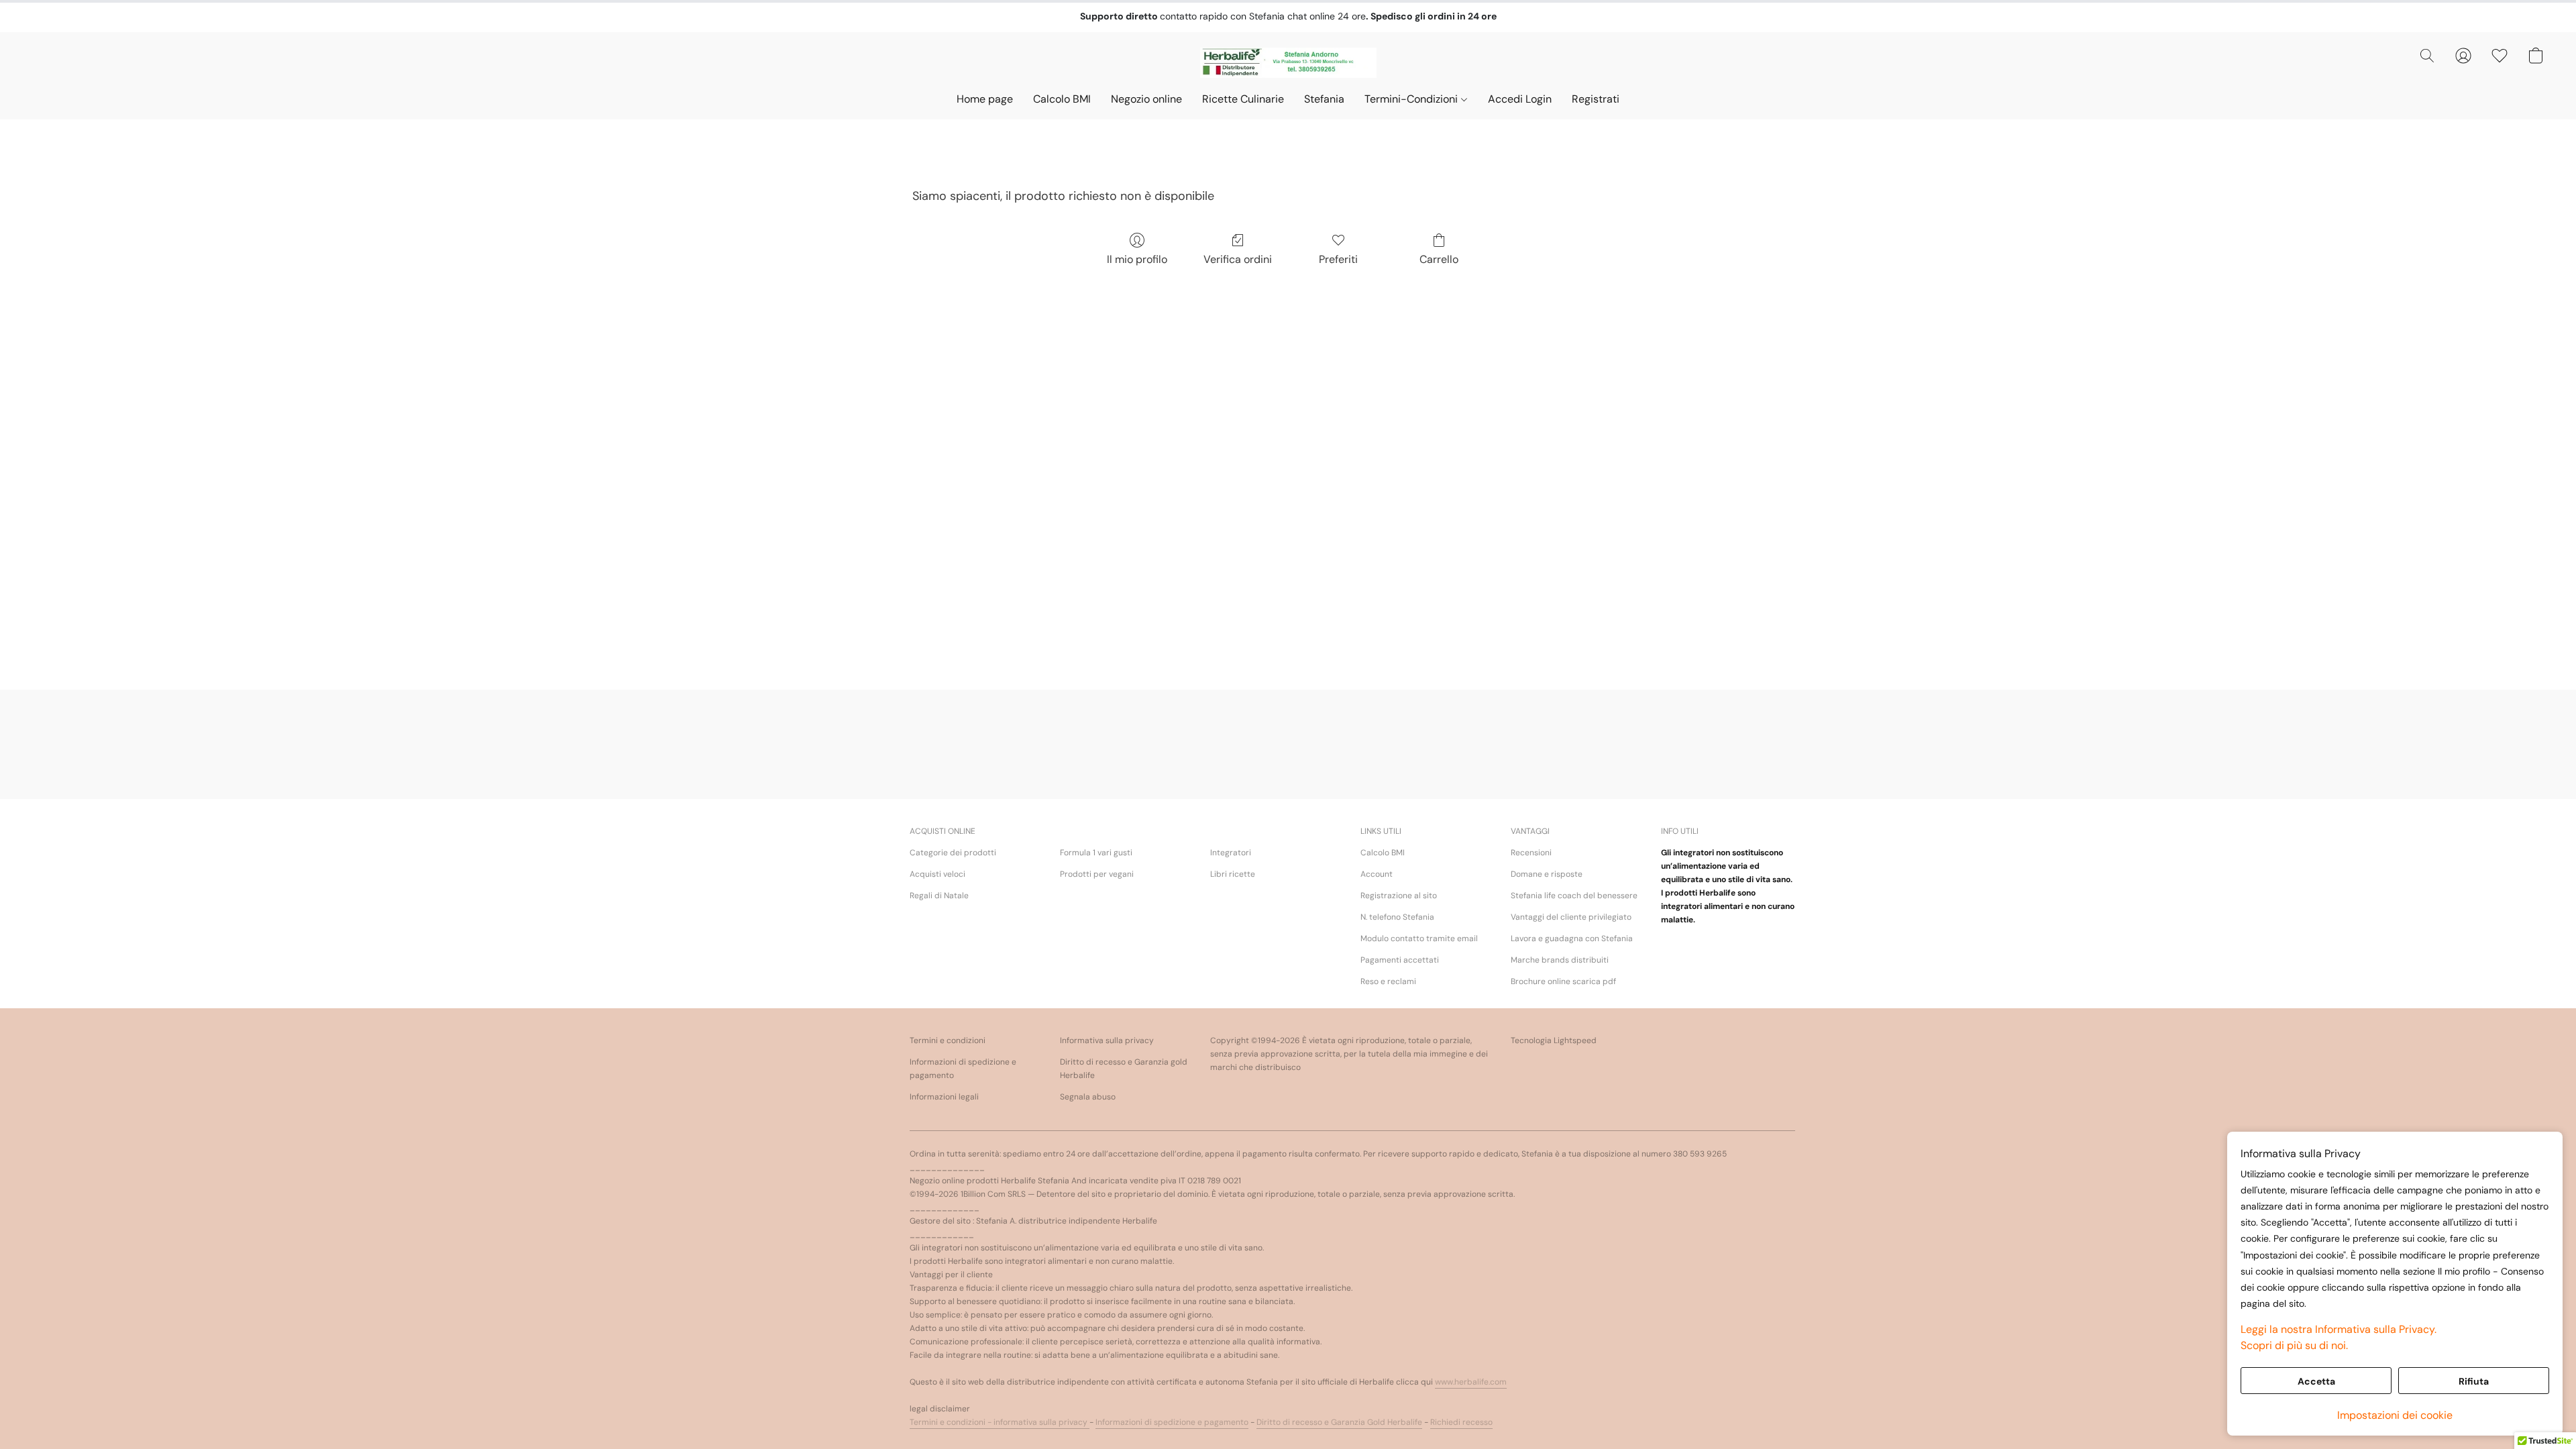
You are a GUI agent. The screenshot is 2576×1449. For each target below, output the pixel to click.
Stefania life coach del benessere (1574, 896)
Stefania (1324, 99)
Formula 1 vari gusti (1096, 853)
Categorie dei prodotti (953, 853)
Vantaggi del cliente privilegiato (1571, 917)
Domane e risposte (1547, 874)
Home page (985, 99)
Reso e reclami (1388, 981)
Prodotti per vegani (1097, 874)
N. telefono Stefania (1397, 917)
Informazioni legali (944, 1097)
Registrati (1596, 99)
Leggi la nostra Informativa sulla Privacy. (2339, 1329)
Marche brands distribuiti (1560, 960)
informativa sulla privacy (1041, 1422)
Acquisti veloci (937, 874)
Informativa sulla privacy (1107, 1040)
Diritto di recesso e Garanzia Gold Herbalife (1339, 1422)
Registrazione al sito (1399, 896)
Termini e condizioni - (952, 1422)
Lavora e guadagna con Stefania (1572, 938)
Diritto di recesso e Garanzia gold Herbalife (1124, 1069)
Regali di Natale (939, 896)
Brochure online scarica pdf (1563, 981)
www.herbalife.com (1471, 1382)
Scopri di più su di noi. (2294, 1345)
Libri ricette (1233, 874)
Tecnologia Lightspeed (1554, 1040)
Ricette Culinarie (1243, 99)
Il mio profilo (1137, 259)
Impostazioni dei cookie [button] (2395, 1415)
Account (1377, 874)
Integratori (1231, 853)
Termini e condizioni (948, 1040)
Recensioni (1531, 853)
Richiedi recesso (1461, 1422)
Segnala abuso (1088, 1097)
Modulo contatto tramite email (1419, 938)
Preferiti (1338, 259)
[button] (1288, 62)
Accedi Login (1520, 99)
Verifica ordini (1238, 259)
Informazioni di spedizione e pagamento (963, 1069)
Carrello (1439, 259)
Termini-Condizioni (1412, 99)
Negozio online (1146, 99)
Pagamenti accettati (1400, 960)
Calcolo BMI (1062, 99)
